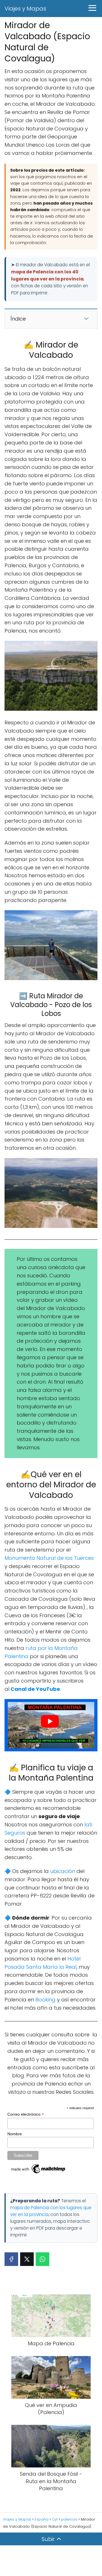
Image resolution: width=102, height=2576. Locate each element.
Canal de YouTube (35, 1689)
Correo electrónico (26, 2114)
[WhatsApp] (42, 2259)
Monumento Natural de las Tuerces (49, 1558)
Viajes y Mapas (25, 9)
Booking (45, 2000)
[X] (27, 2259)
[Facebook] (11, 2259)
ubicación (63, 1871)
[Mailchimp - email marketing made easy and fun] (39, 2173)
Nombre (15, 2134)
